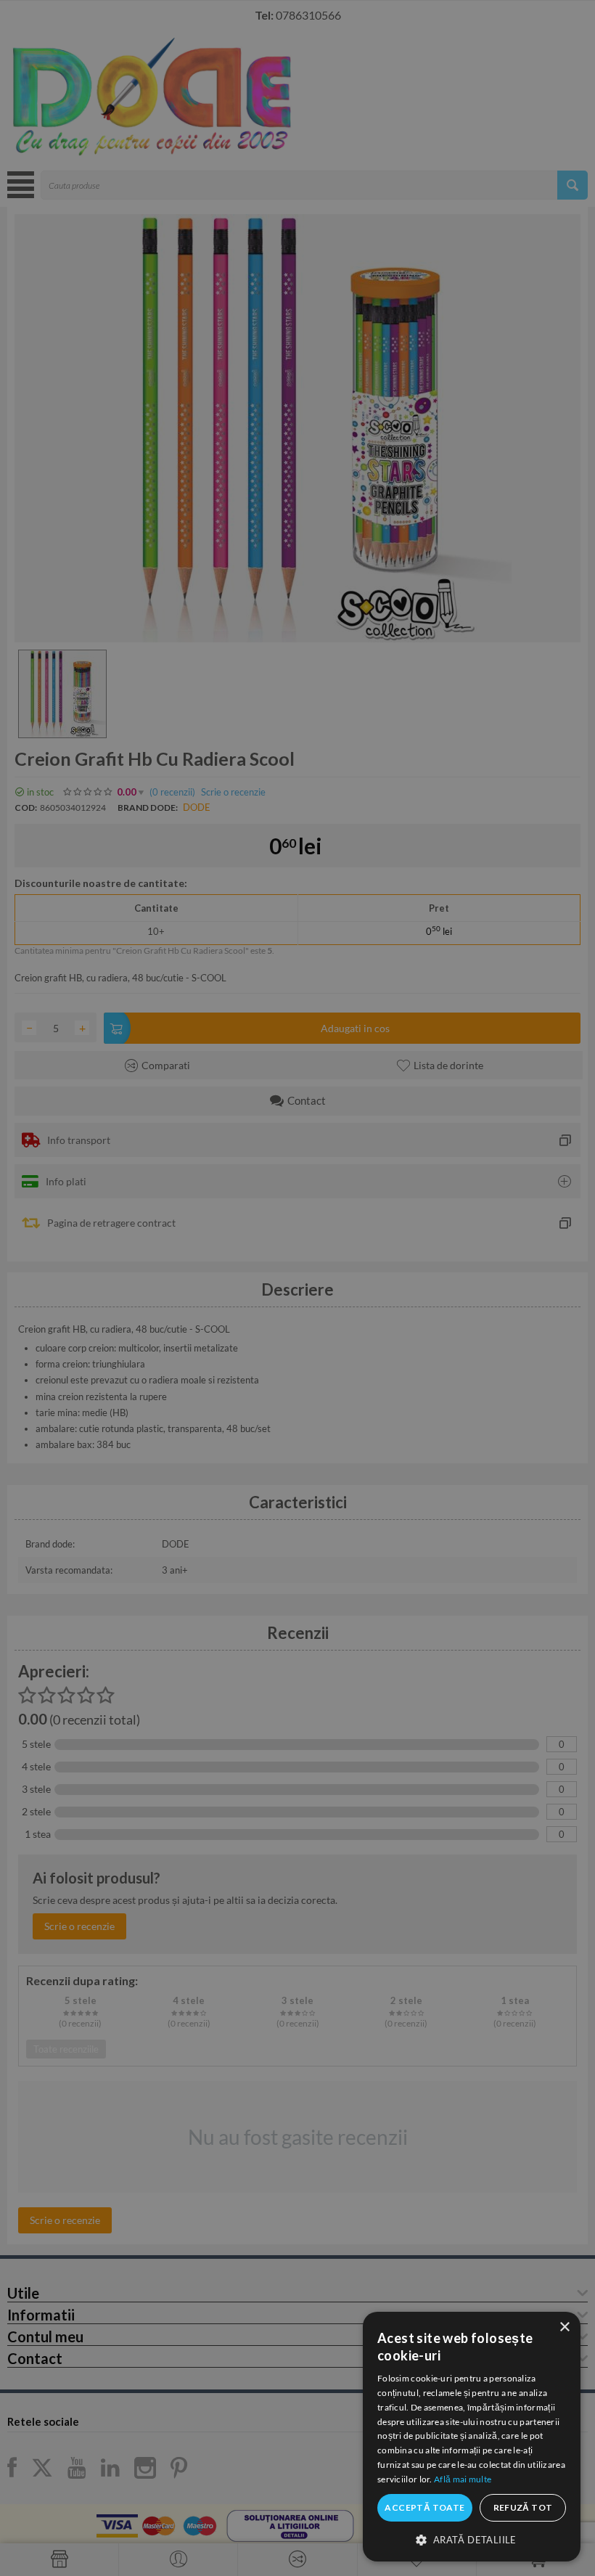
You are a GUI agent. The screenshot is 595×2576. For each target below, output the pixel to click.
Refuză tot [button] (523, 2507)
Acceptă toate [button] (424, 2507)
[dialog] (472, 2437)
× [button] (564, 2327)
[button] (472, 2539)
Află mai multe (463, 2479)
